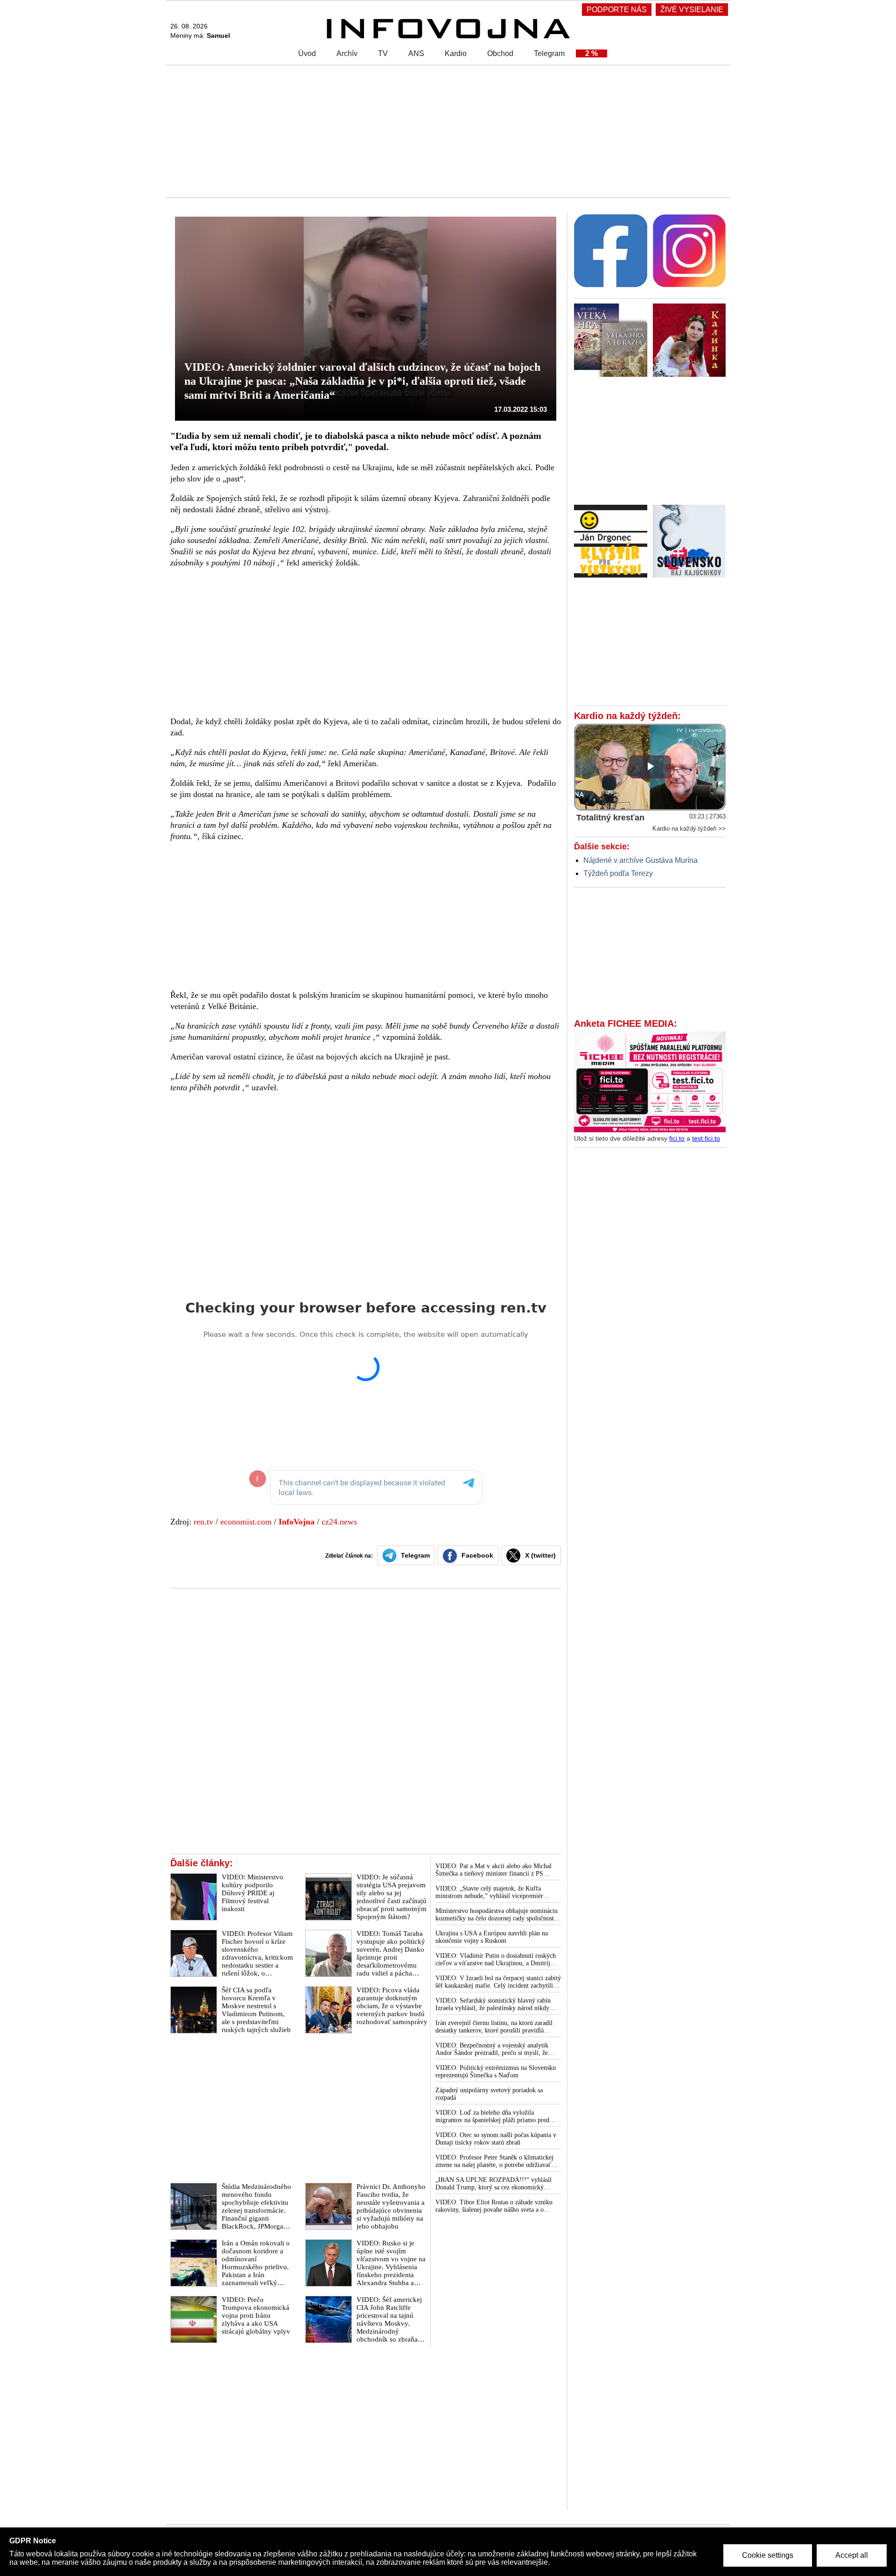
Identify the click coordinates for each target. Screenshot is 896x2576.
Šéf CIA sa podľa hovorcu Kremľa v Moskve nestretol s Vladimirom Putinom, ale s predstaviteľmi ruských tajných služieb (256, 2010)
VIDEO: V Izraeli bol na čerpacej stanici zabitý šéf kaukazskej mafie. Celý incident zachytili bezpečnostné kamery (498, 1982)
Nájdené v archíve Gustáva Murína (640, 860)
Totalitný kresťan (610, 818)
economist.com (246, 1522)
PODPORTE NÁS (617, 10)
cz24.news (339, 1522)
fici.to (677, 1138)
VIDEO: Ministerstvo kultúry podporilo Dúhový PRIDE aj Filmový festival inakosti (252, 1893)
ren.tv (203, 1522)
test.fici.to (706, 1138)
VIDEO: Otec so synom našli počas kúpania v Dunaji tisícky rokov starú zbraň (496, 2139)
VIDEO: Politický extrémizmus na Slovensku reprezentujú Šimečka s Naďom (496, 2071)
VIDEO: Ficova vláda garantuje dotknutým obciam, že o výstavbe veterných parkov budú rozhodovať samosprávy (392, 2006)
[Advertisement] (446, 131)
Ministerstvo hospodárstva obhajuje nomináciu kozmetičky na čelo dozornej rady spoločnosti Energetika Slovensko (497, 1915)
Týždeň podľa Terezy (618, 873)
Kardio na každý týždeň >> (689, 829)
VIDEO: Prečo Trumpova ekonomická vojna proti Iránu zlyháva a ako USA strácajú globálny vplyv (256, 2315)
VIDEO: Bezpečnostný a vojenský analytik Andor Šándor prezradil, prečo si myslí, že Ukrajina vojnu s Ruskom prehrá (492, 2049)
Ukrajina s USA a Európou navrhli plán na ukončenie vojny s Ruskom (492, 1937)
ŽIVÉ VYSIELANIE (692, 10)
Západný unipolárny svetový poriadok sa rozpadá (489, 2094)
